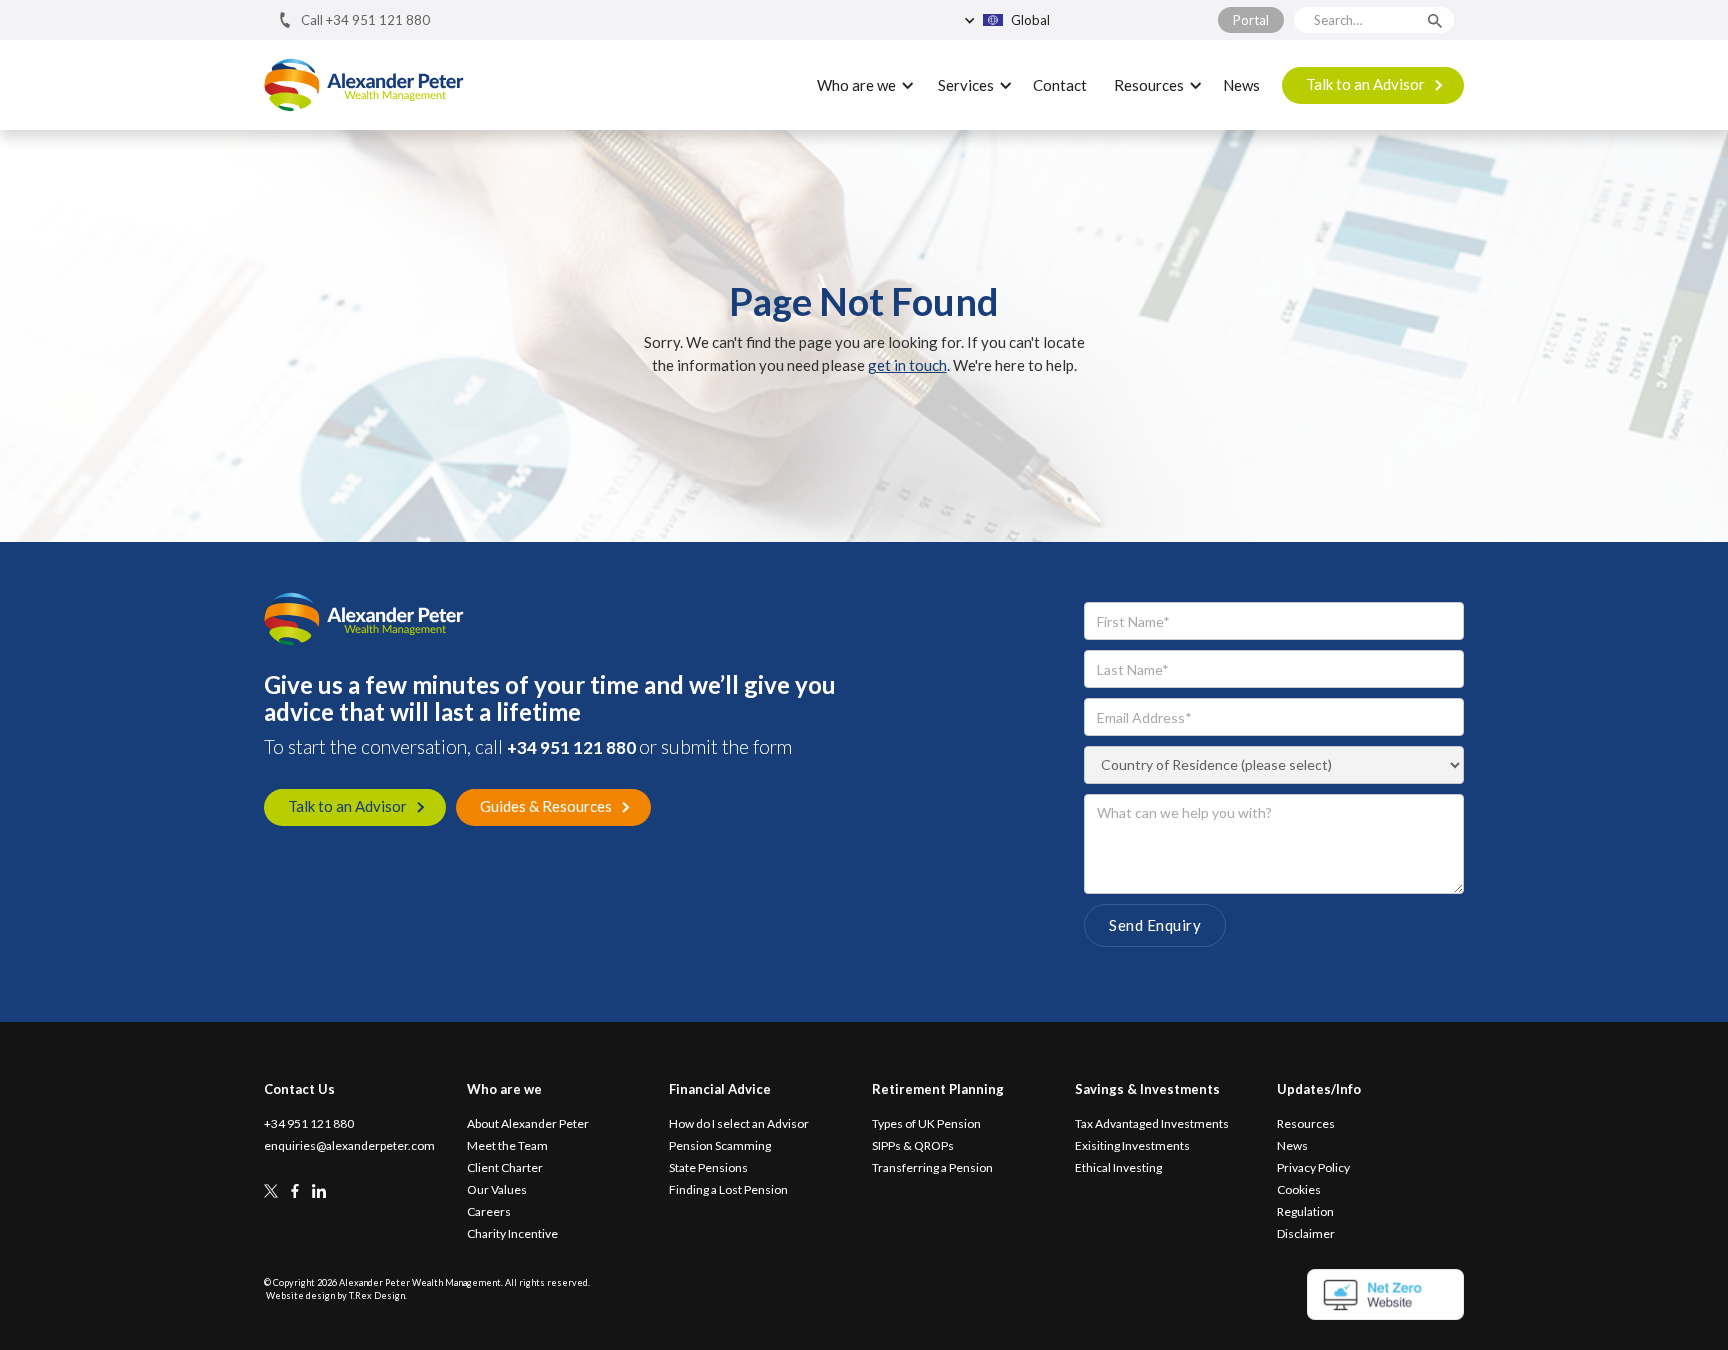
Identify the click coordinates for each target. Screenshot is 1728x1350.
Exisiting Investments (1132, 1146)
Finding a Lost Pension (728, 1190)
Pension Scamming (720, 1146)
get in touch (907, 365)
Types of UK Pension (926, 1124)
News (1241, 85)
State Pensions (708, 1168)
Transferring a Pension (932, 1168)
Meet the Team (507, 1146)
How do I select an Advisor (739, 1124)
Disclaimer (1306, 1234)
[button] (1053, 20)
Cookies (1299, 1190)
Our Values (497, 1190)
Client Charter (505, 1168)
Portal (1251, 20)
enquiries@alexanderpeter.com (349, 1146)
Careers (489, 1212)
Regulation (1305, 1212)
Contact (1060, 85)
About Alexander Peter (528, 1124)
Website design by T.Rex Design (335, 1295)
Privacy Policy (1313, 1168)
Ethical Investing (1118, 1168)
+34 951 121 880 (573, 747)
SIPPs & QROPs (913, 1146)
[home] (364, 85)
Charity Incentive (512, 1234)
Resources (1306, 1124)
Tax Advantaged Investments (1152, 1124)
